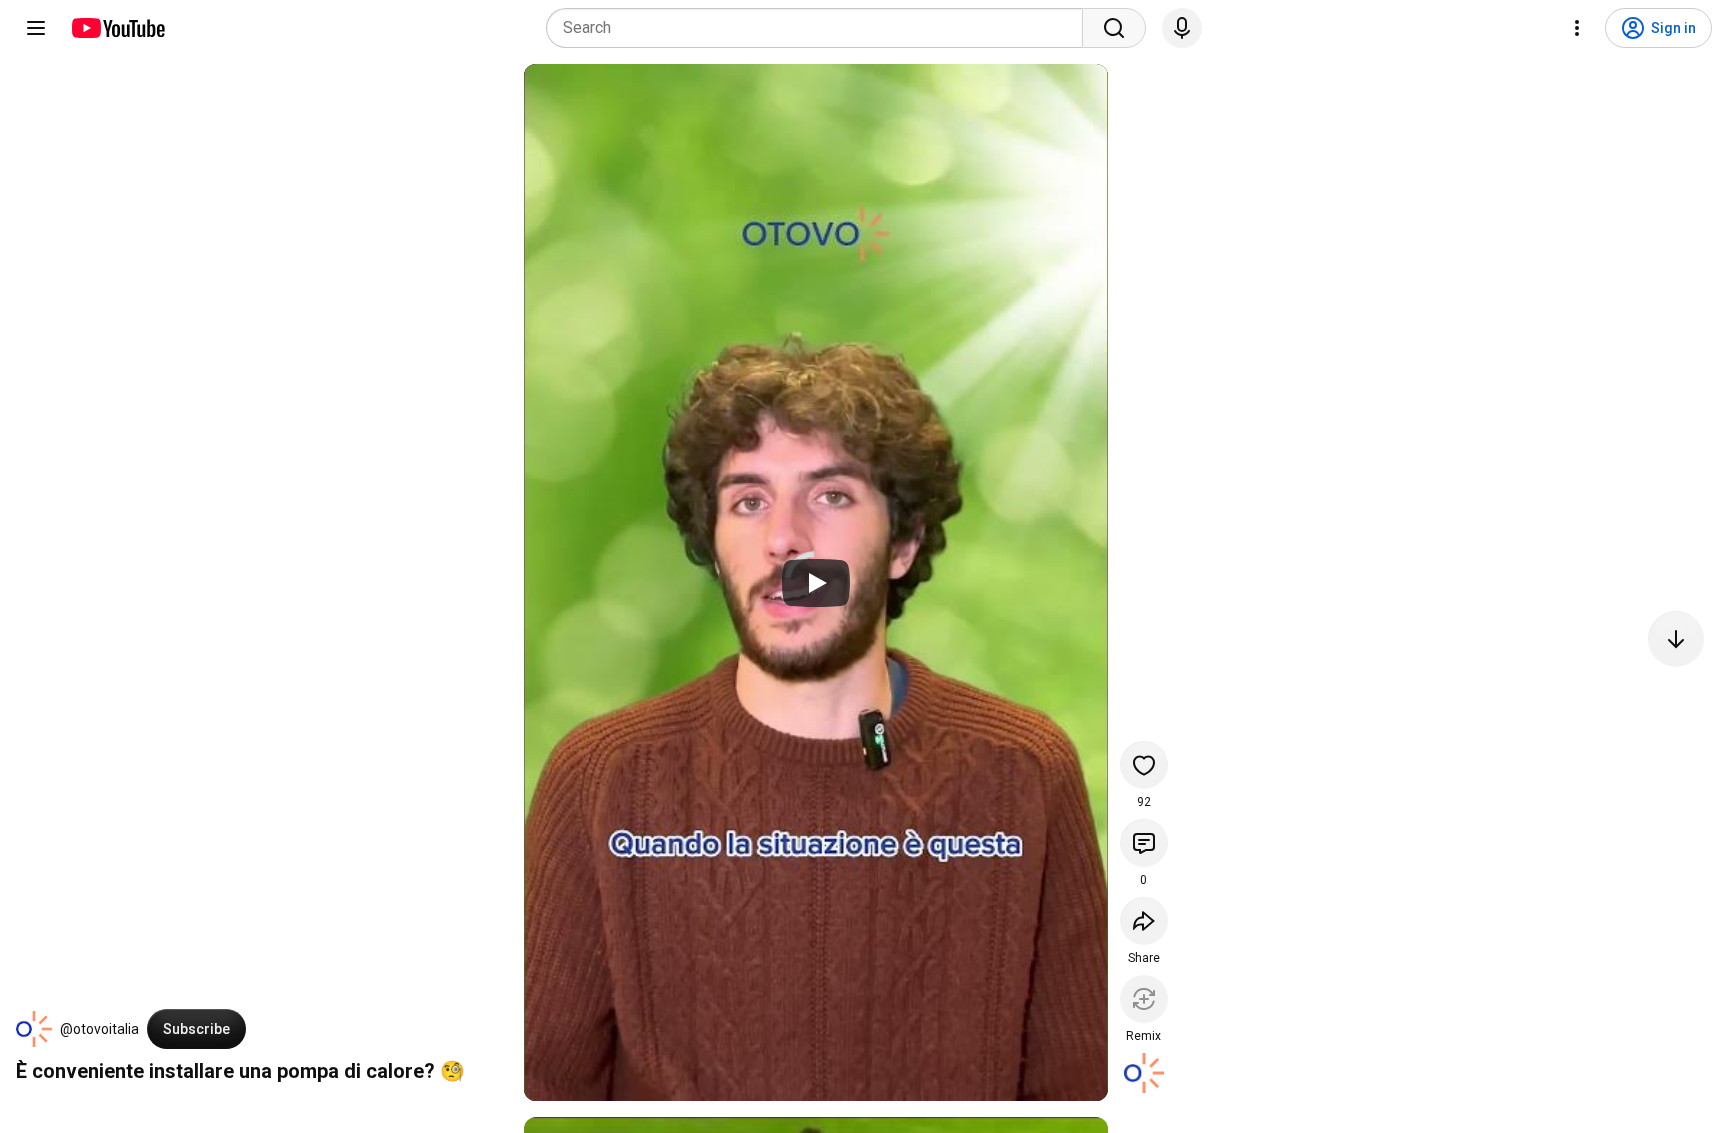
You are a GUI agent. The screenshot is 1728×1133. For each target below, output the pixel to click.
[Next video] (1676, 639)
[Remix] (1144, 999)
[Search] (1114, 28)
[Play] (816, 583)
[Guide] (36, 28)
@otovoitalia (99, 1029)
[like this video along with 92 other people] (1144, 765)
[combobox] (820, 28)
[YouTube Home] (117, 28)
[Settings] (1577, 28)
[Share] (1144, 921)
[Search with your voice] (1182, 28)
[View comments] (1144, 843)
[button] (34, 1029)
